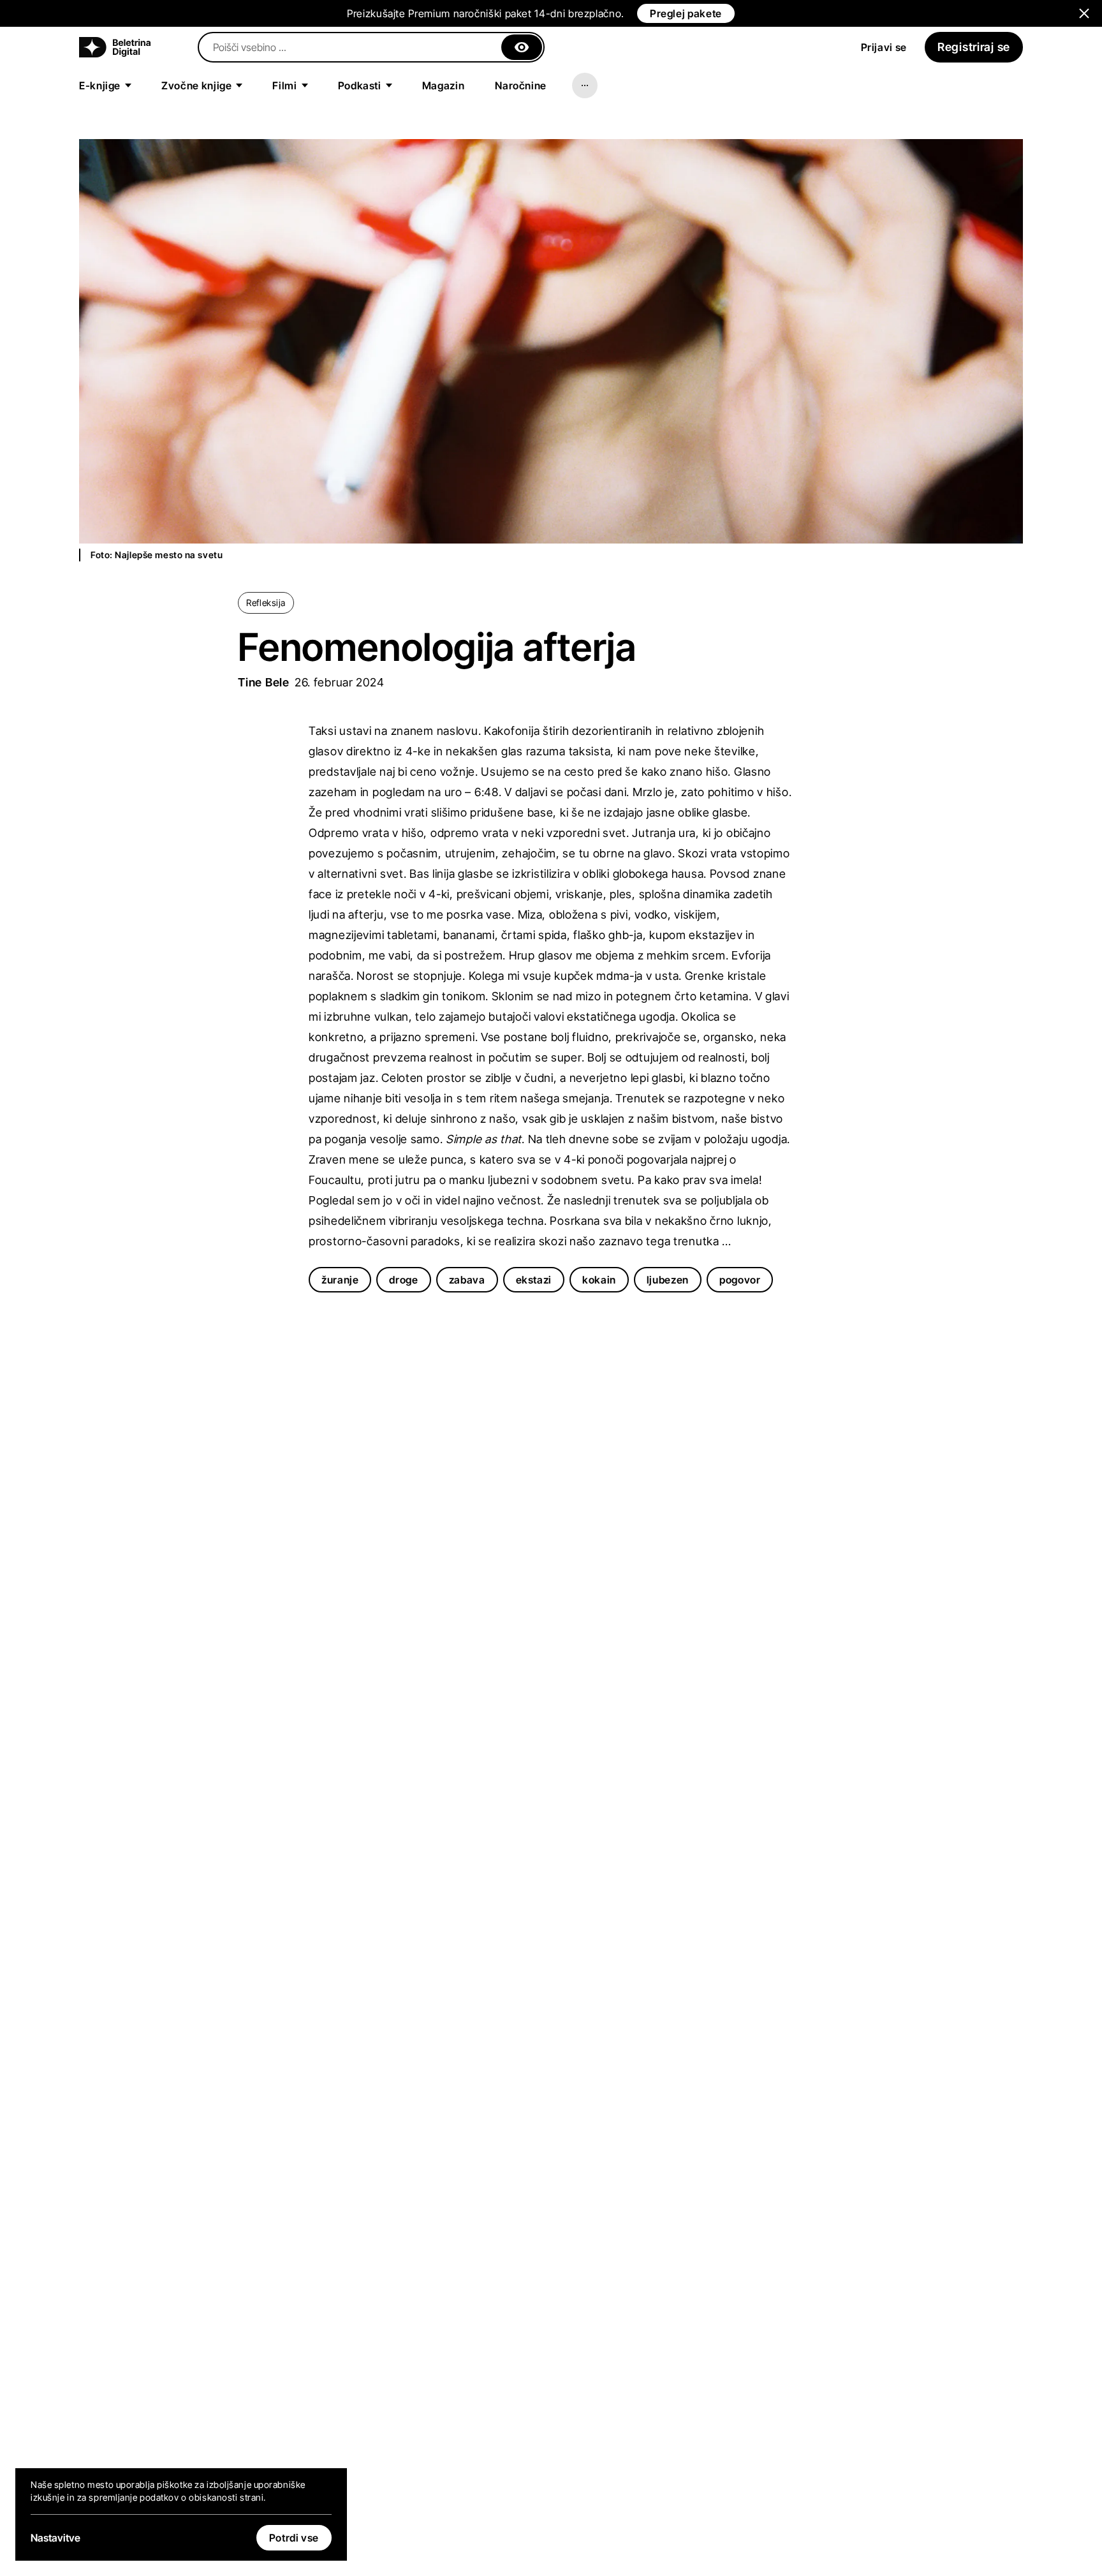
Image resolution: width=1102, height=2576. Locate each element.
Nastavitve (55, 2538)
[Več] (585, 85)
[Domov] (115, 47)
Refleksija (266, 603)
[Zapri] (522, 47)
